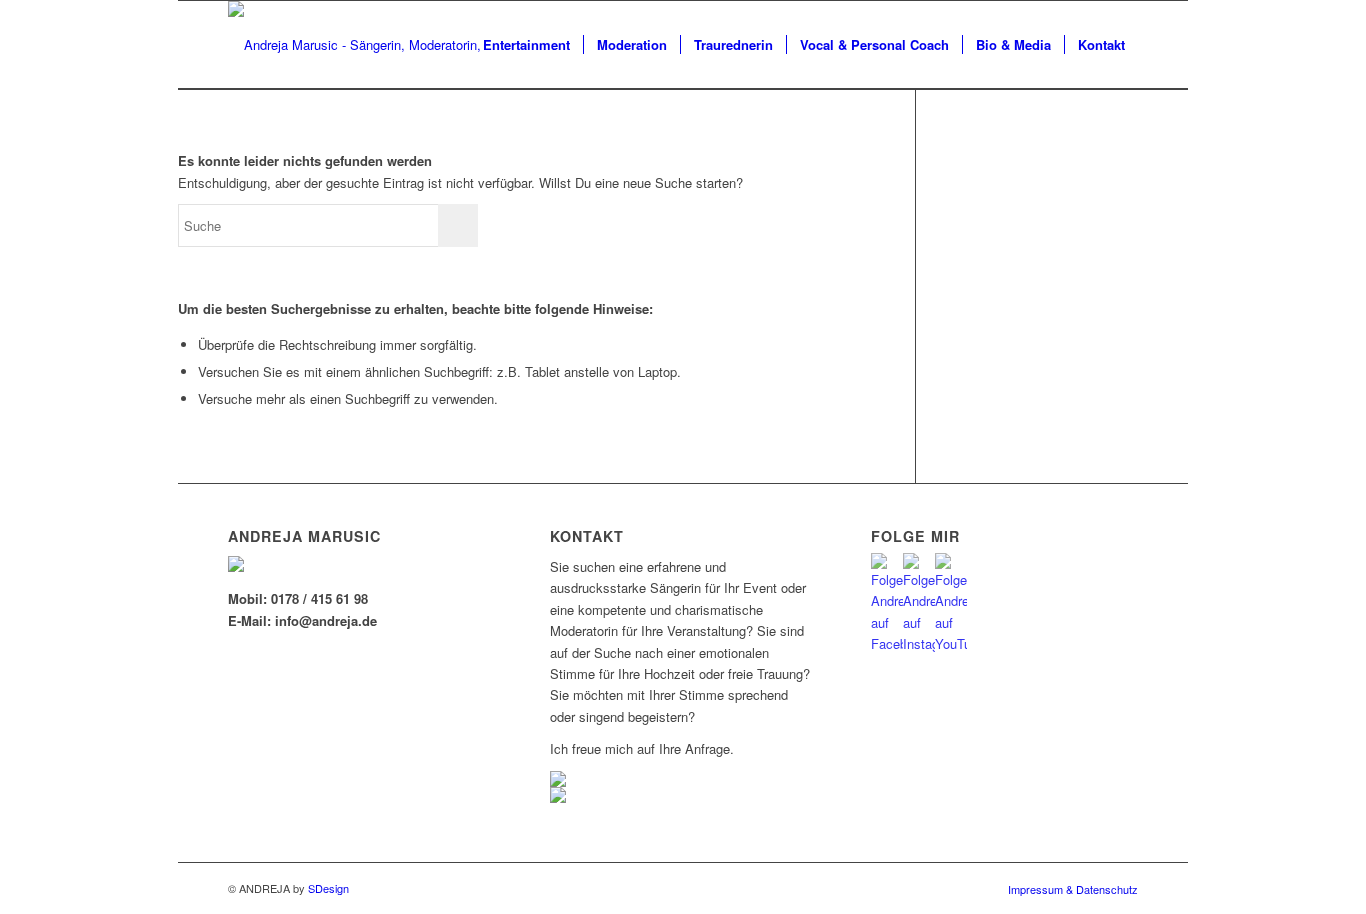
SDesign (328, 888)
